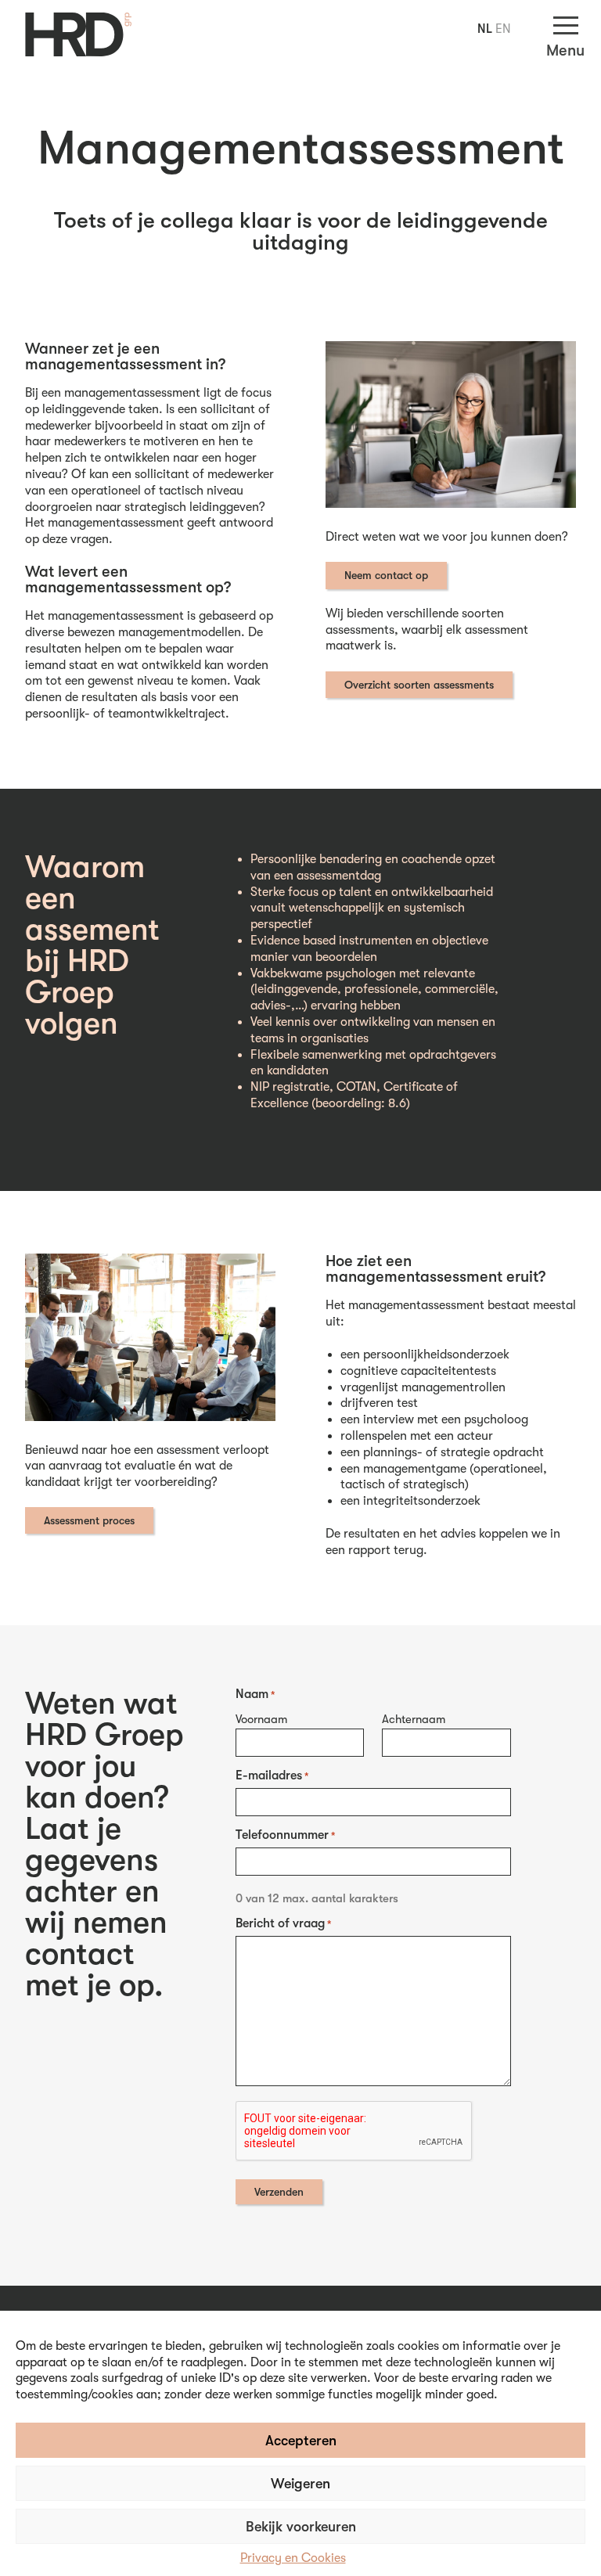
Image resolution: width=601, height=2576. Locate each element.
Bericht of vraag (283, 1923)
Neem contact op (386, 575)
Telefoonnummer (285, 1835)
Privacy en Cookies (293, 2558)
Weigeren (300, 2484)
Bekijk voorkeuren (301, 2527)
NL (485, 29)
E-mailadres (272, 1775)
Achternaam (414, 1719)
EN (503, 29)
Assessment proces (89, 1520)
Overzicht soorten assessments (419, 685)
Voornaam (261, 1719)
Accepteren (301, 2441)
